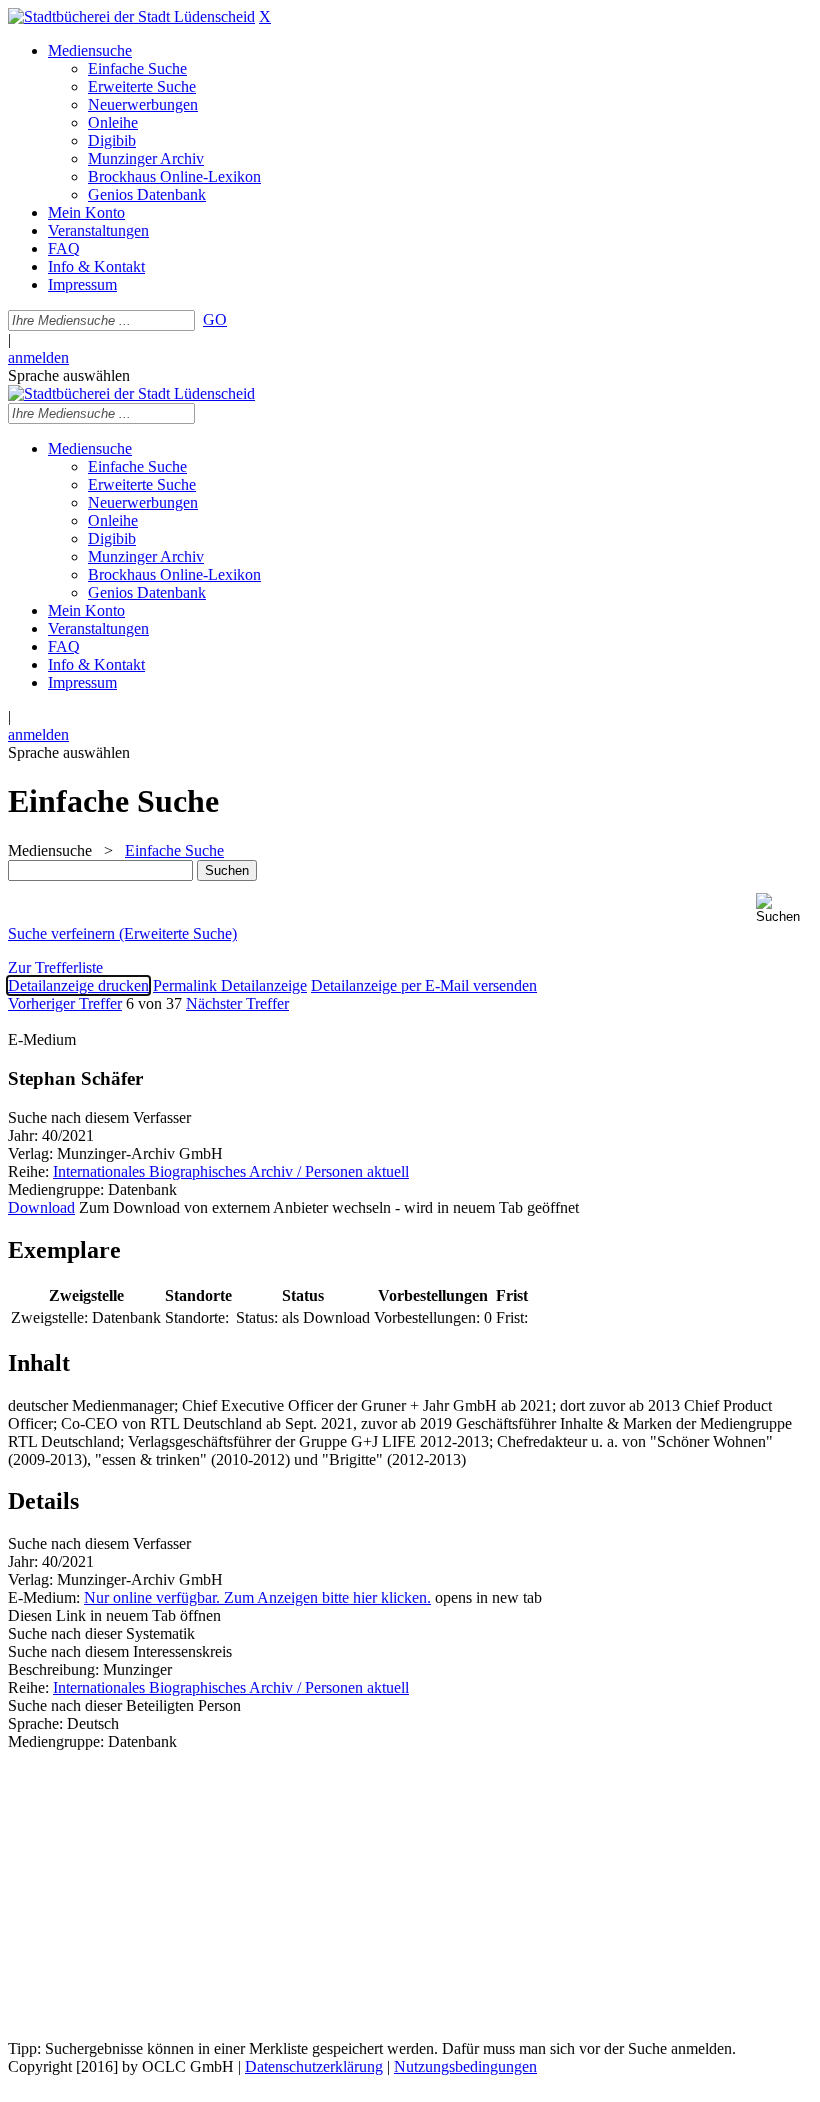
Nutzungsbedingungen (465, 2066)
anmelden (38, 357)
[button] (784, 908)
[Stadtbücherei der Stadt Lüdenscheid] (131, 16)
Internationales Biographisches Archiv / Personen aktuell (231, 1171)
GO (215, 319)
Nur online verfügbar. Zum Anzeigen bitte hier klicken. (257, 1597)
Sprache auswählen (69, 375)
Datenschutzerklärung (314, 2066)
